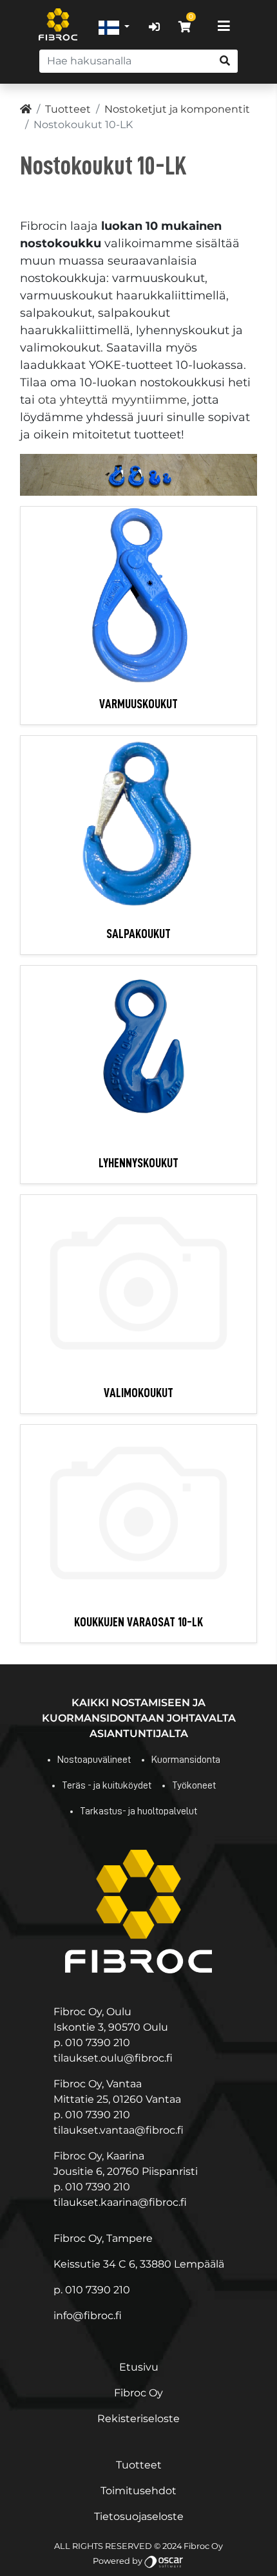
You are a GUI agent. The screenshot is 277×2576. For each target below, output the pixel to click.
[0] (185, 27)
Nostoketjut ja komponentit (177, 109)
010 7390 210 (98, 2043)
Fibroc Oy (138, 2393)
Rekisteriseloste (138, 2419)
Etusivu (139, 2367)
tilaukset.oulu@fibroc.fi (113, 2058)
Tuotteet (68, 109)
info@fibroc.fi (88, 2316)
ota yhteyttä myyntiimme (112, 400)
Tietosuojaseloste (139, 2516)
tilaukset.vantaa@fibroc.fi (119, 2130)
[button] (114, 27)
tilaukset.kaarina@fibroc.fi (120, 2202)
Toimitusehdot (138, 2491)
